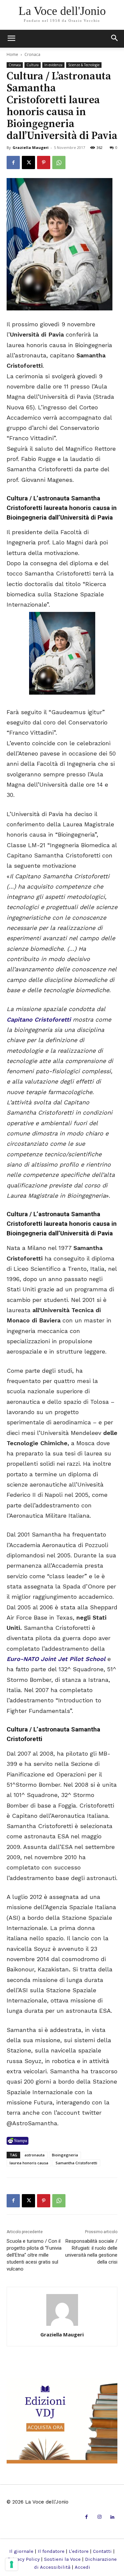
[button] (115, 39)
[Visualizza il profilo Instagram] (99, 2517)
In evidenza (53, 65)
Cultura (33, 65)
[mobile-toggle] (11, 39)
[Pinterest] (44, 162)
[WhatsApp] (59, 162)
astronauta (35, 2155)
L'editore (79, 2551)
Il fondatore (51, 2551)
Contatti (102, 2551)
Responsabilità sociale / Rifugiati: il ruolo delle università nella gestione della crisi (91, 2252)
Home (12, 54)
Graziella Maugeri (31, 147)
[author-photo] (62, 2325)
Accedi (83, 2567)
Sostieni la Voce (62, 2559)
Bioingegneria (65, 2155)
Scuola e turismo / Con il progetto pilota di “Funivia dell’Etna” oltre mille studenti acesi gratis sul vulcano (34, 2255)
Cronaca (32, 54)
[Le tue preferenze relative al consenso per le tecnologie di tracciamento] (12, 2564)
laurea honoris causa (29, 2163)
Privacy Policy (24, 2559)
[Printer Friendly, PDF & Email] (18, 2141)
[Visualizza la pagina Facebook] (13, 162)
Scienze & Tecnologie (84, 65)
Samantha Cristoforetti (76, 2163)
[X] (28, 162)
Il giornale (21, 2551)
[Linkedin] (113, 2517)
